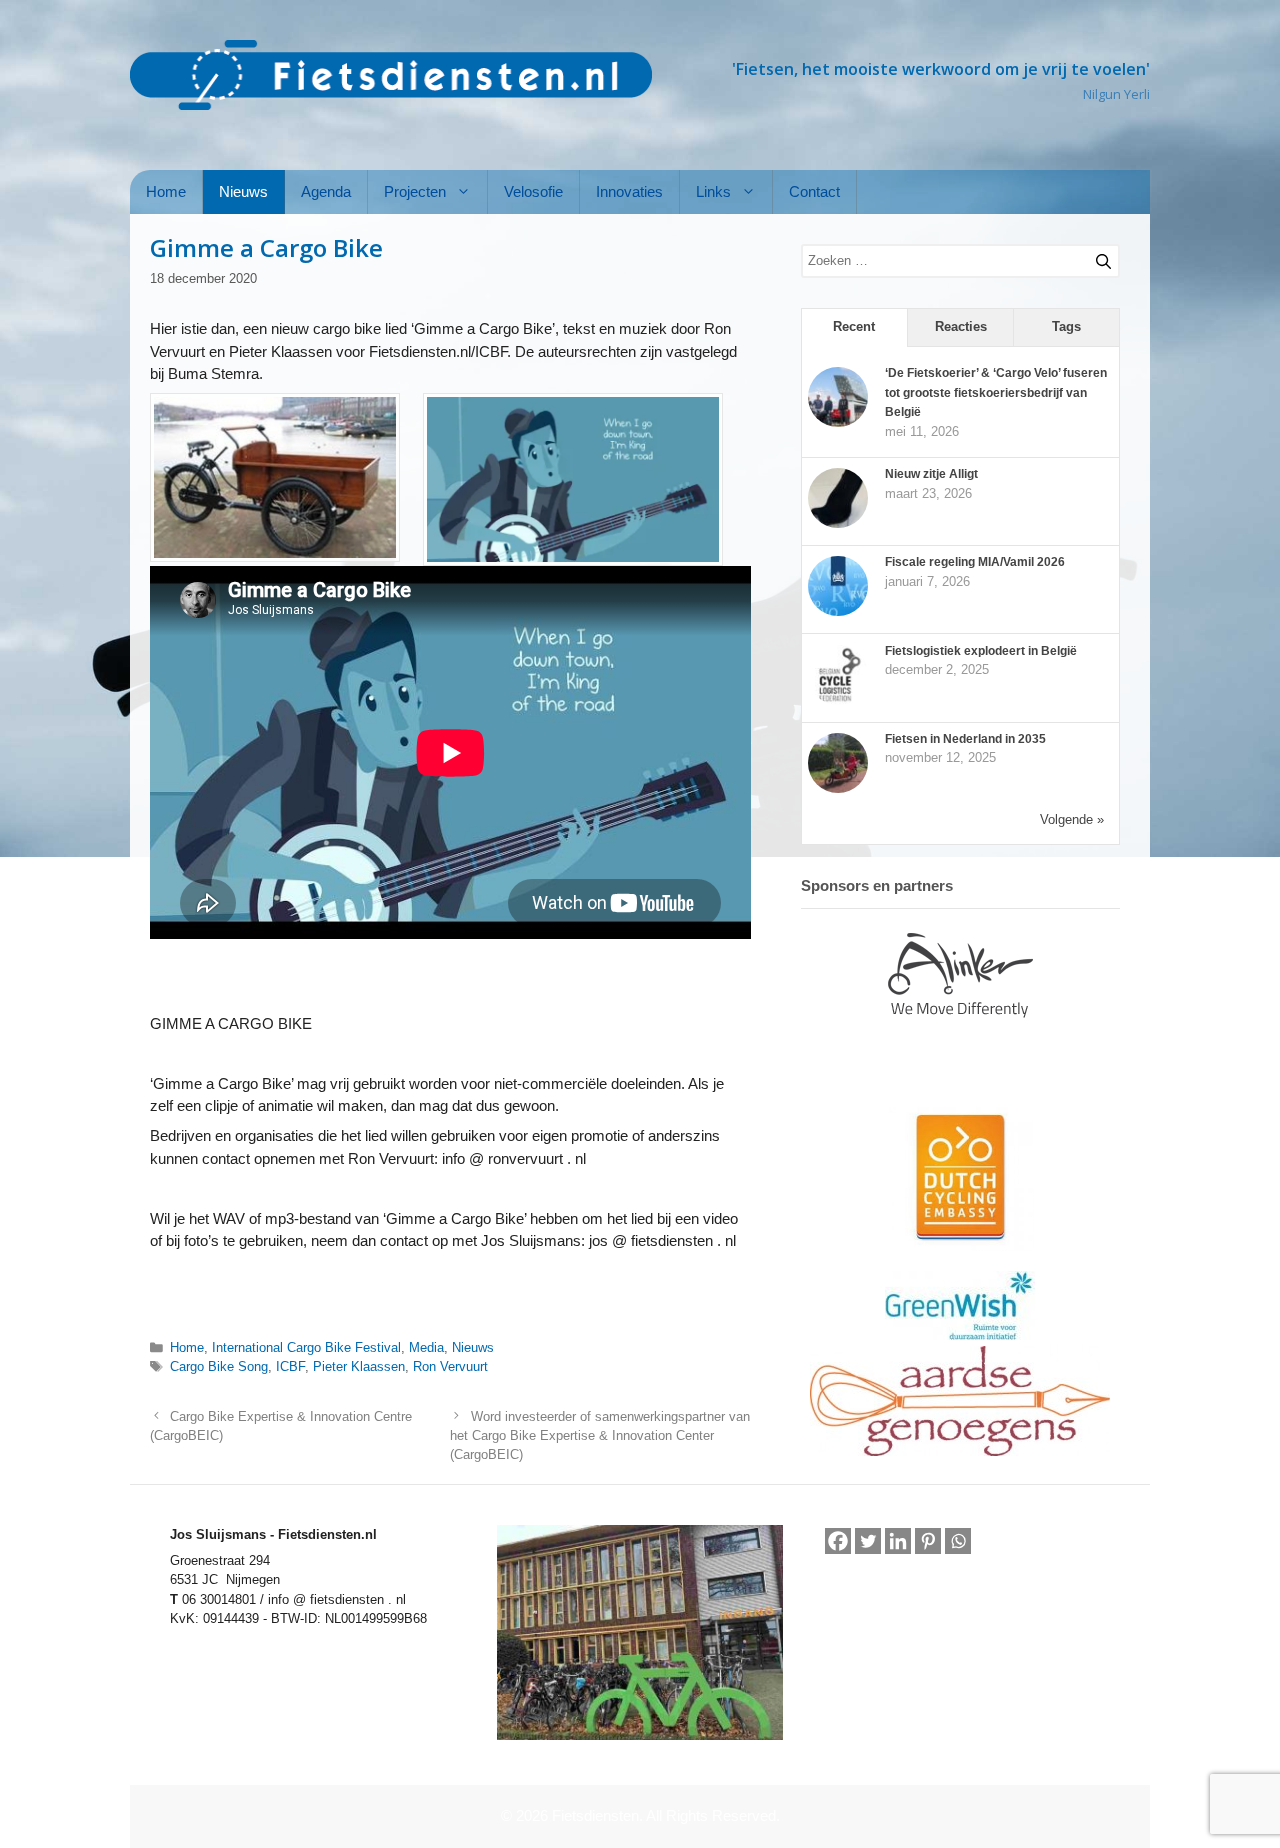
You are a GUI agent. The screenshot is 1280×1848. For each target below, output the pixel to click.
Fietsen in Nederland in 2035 (965, 739)
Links (713, 191)
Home (166, 191)
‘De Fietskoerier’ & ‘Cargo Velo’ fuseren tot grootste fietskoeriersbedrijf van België (996, 392)
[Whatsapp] (958, 1542)
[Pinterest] (928, 1541)
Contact (814, 191)
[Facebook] (838, 1541)
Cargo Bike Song (219, 1366)
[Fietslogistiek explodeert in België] (838, 701)
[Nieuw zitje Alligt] (838, 524)
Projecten (415, 191)
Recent (854, 326)
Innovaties (629, 191)
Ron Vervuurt (450, 1366)
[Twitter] (868, 1541)
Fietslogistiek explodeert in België (981, 651)
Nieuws (243, 191)
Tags (1066, 326)
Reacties (961, 326)
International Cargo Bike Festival (306, 1347)
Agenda (326, 191)
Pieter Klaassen (359, 1366)
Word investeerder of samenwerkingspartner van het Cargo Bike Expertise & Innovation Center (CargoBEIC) (599, 1435)
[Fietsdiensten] (391, 75)
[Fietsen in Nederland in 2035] (838, 789)
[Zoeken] (1095, 258)
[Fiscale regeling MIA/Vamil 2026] (838, 612)
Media (426, 1347)
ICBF (290, 1366)
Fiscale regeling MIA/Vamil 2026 (975, 562)
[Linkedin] (898, 1541)
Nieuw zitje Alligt (931, 474)
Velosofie (533, 191)
